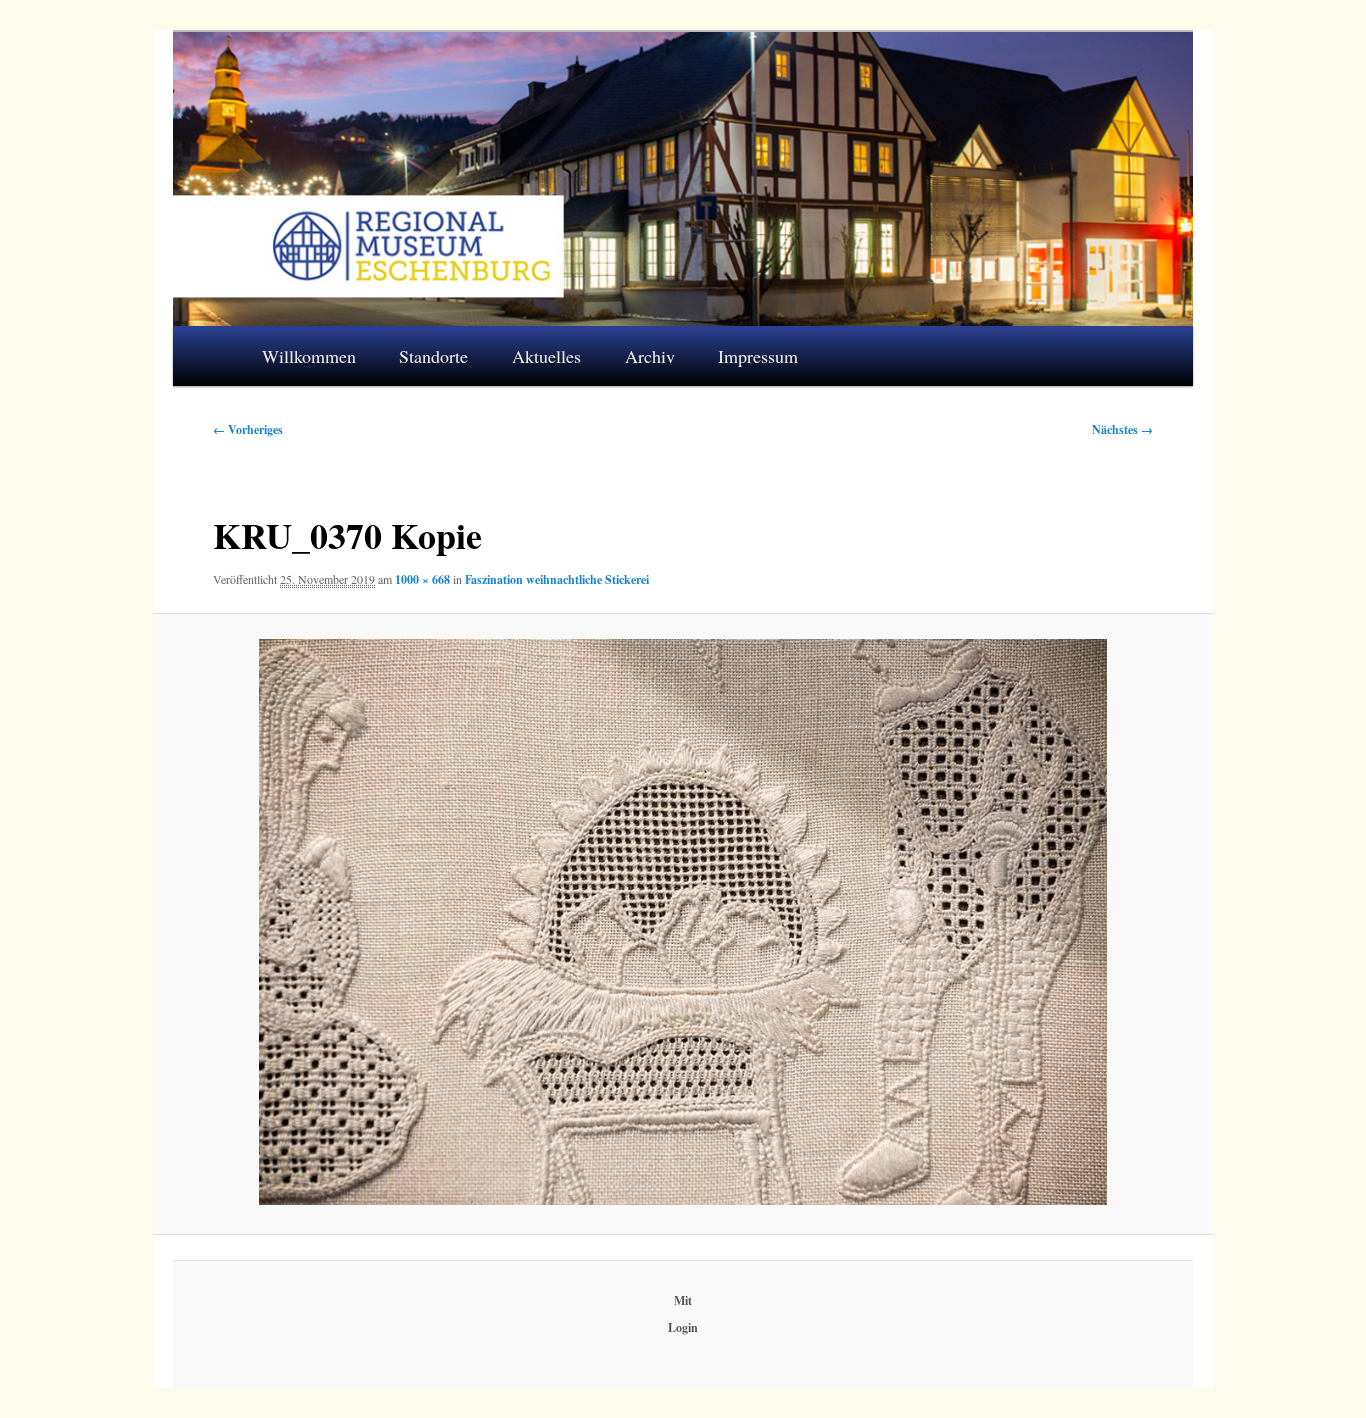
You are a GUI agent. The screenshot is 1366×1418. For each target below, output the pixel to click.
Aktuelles (546, 356)
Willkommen (309, 356)
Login (683, 1327)
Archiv (650, 356)
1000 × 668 (422, 579)
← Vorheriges (248, 429)
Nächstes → (1122, 429)
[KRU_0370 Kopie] (682, 922)
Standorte (433, 356)
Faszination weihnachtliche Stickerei (557, 579)
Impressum (758, 356)
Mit (683, 1300)
